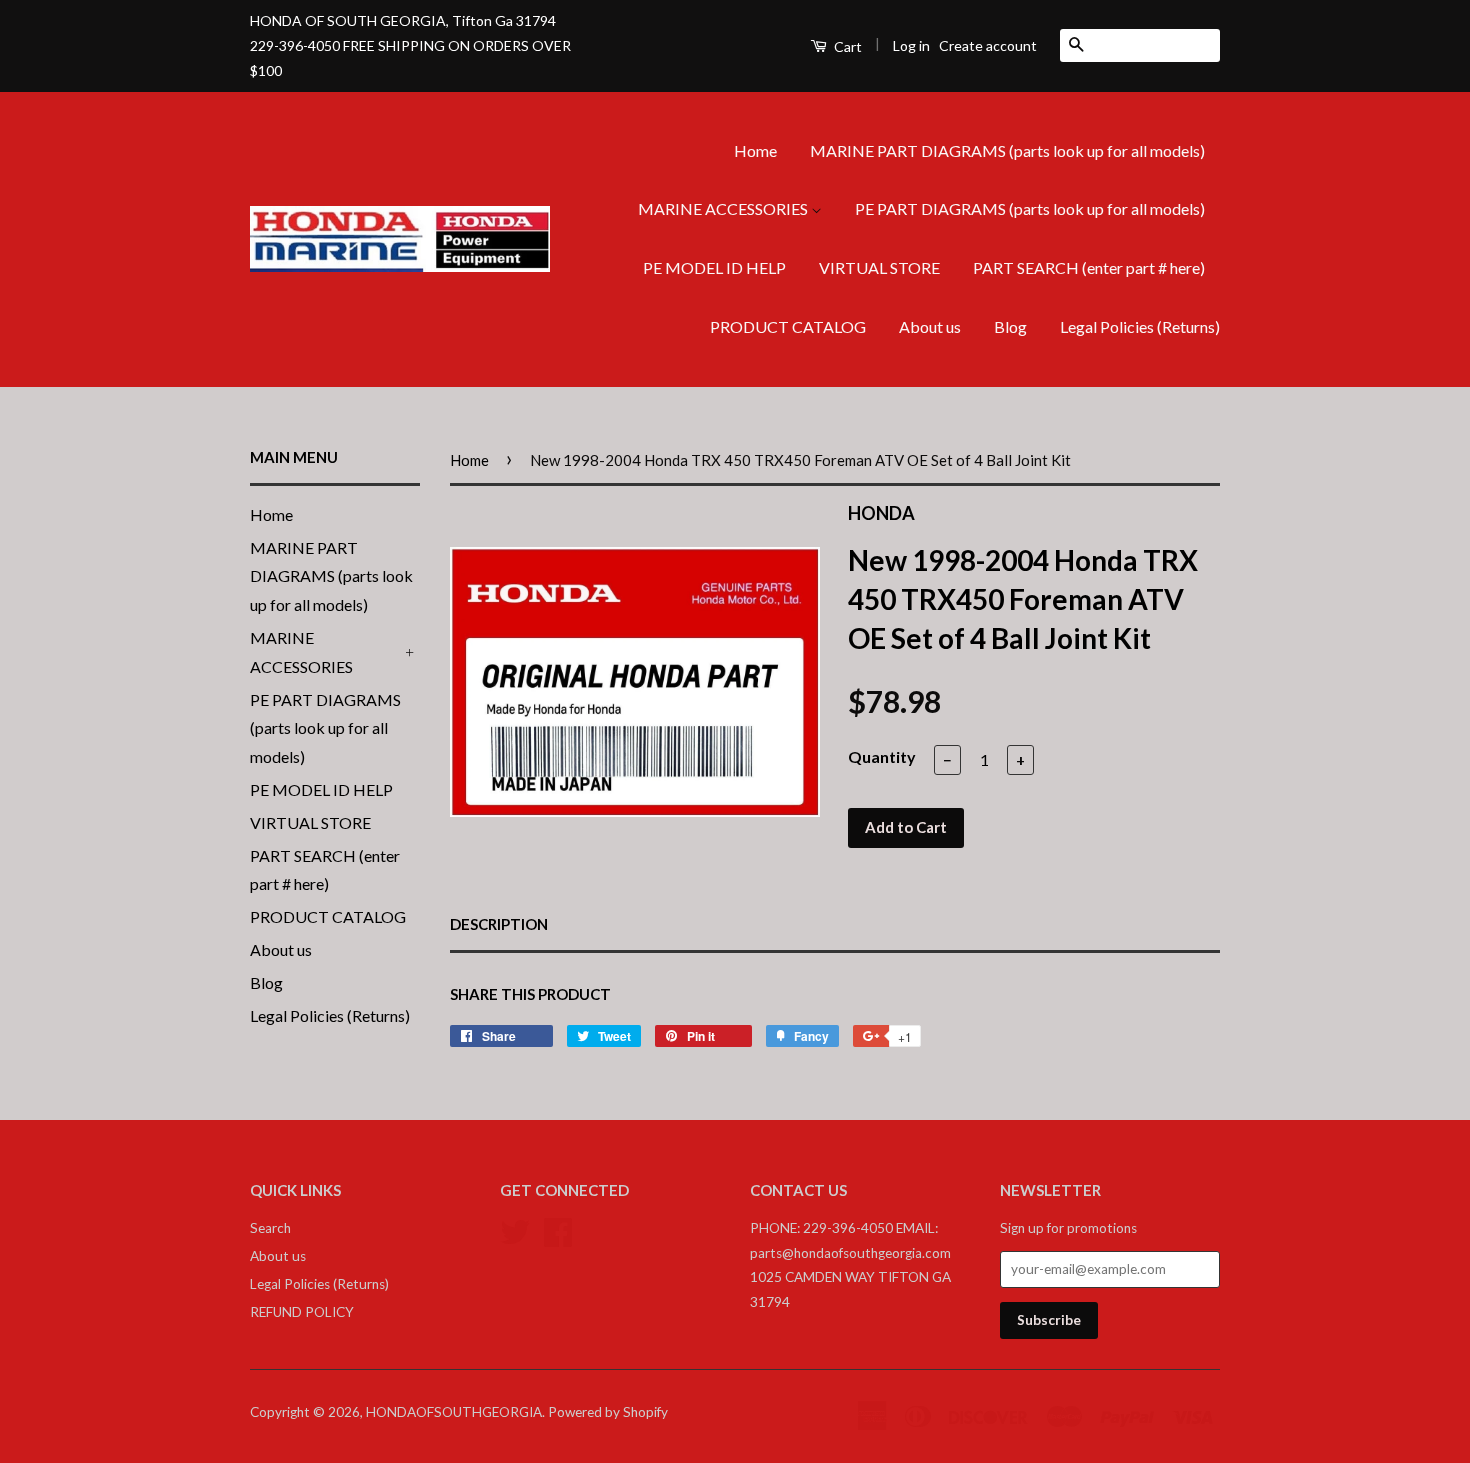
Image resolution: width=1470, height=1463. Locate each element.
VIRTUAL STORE (879, 267)
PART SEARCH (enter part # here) (1089, 267)
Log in (911, 45)
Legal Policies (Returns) (1140, 326)
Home (755, 150)
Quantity (882, 756)
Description (499, 924)
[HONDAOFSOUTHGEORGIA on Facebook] (558, 1230)
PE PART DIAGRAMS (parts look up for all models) (1030, 208)
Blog (1010, 326)
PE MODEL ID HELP (714, 267)
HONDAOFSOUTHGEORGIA (454, 1412)
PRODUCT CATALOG (788, 326)
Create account (988, 45)
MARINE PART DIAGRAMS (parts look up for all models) (1007, 150)
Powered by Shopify (608, 1412)
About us (930, 326)
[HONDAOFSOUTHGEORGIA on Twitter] (515, 1230)
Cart (846, 46)
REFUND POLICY (302, 1312)
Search (270, 1228)
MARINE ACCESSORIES (724, 208)
